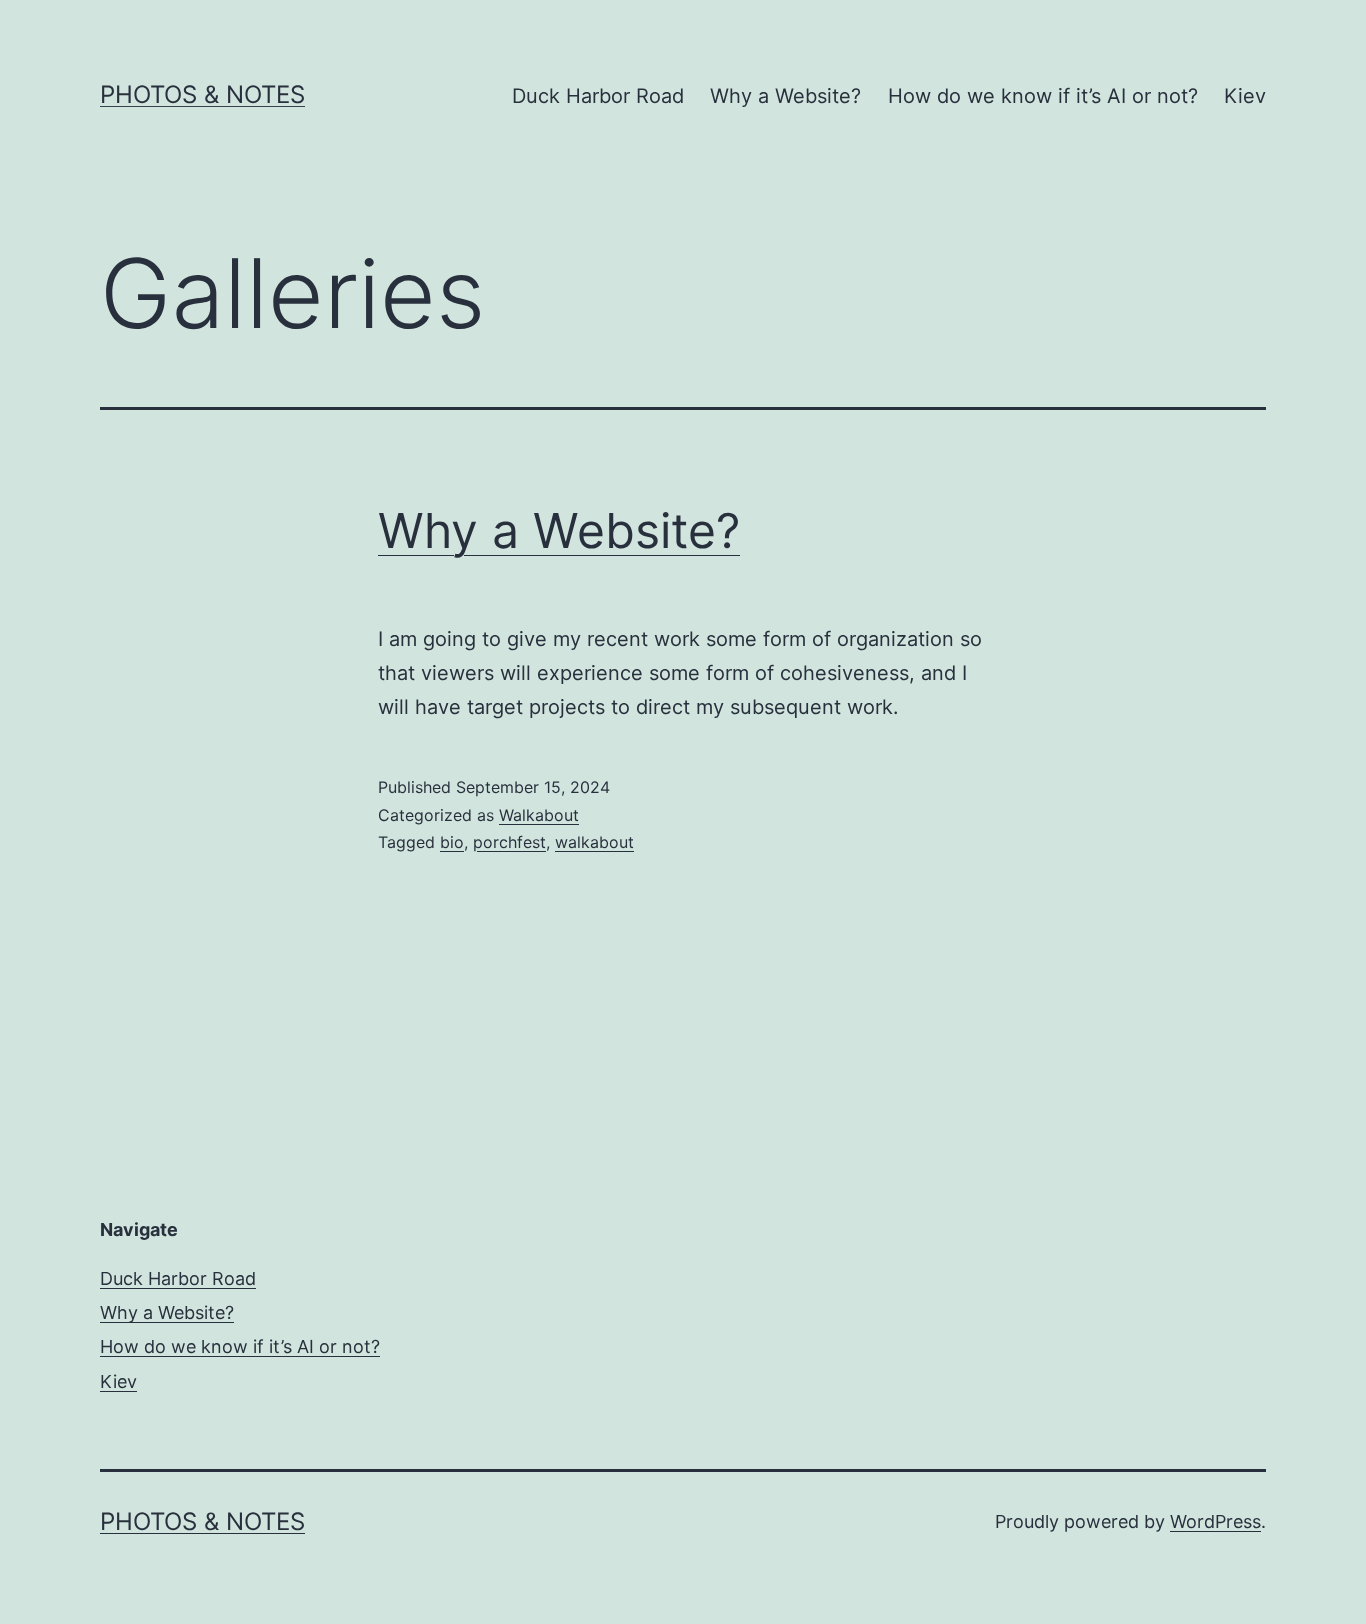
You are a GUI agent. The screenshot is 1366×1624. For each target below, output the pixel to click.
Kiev (1245, 96)
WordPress (1215, 1521)
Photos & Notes (202, 94)
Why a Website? (785, 96)
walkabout (594, 842)
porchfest (509, 842)
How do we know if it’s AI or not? (1043, 96)
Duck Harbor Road (598, 96)
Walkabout (539, 815)
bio (452, 842)
